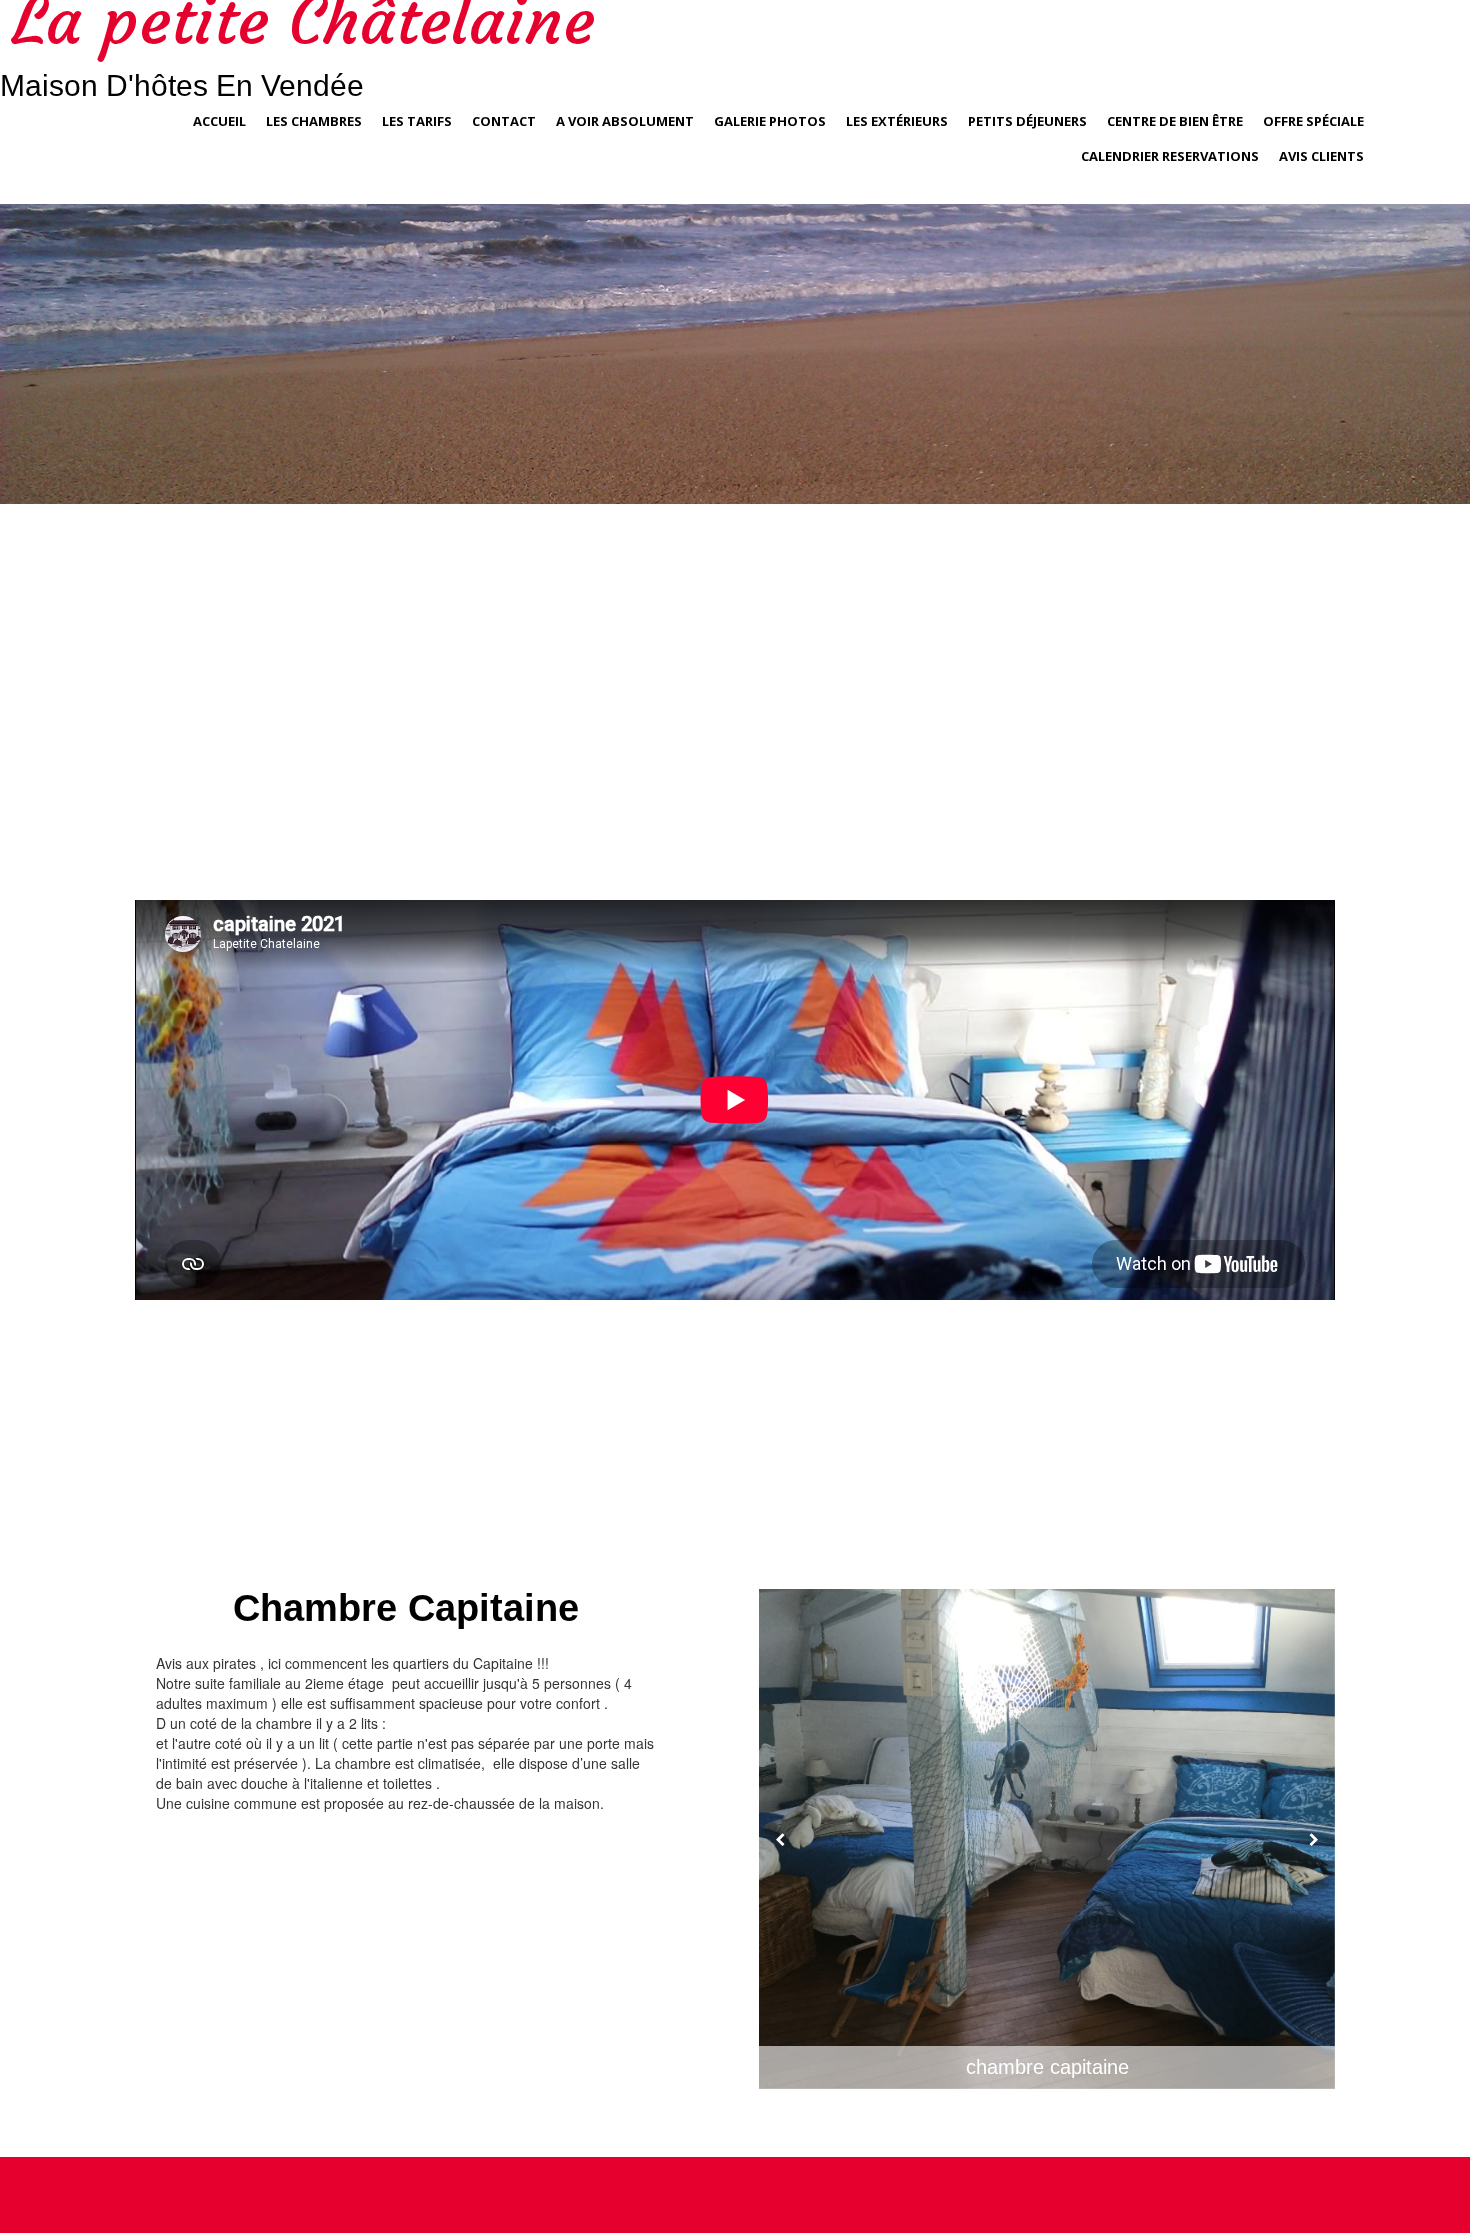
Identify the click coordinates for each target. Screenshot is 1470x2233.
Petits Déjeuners (1027, 121)
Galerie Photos (770, 121)
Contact (504, 121)
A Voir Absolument (625, 121)
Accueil (219, 121)
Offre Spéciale (1313, 121)
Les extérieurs (897, 121)
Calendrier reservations (1170, 156)
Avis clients (1321, 156)
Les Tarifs (417, 121)
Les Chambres (314, 121)
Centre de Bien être (1175, 121)
